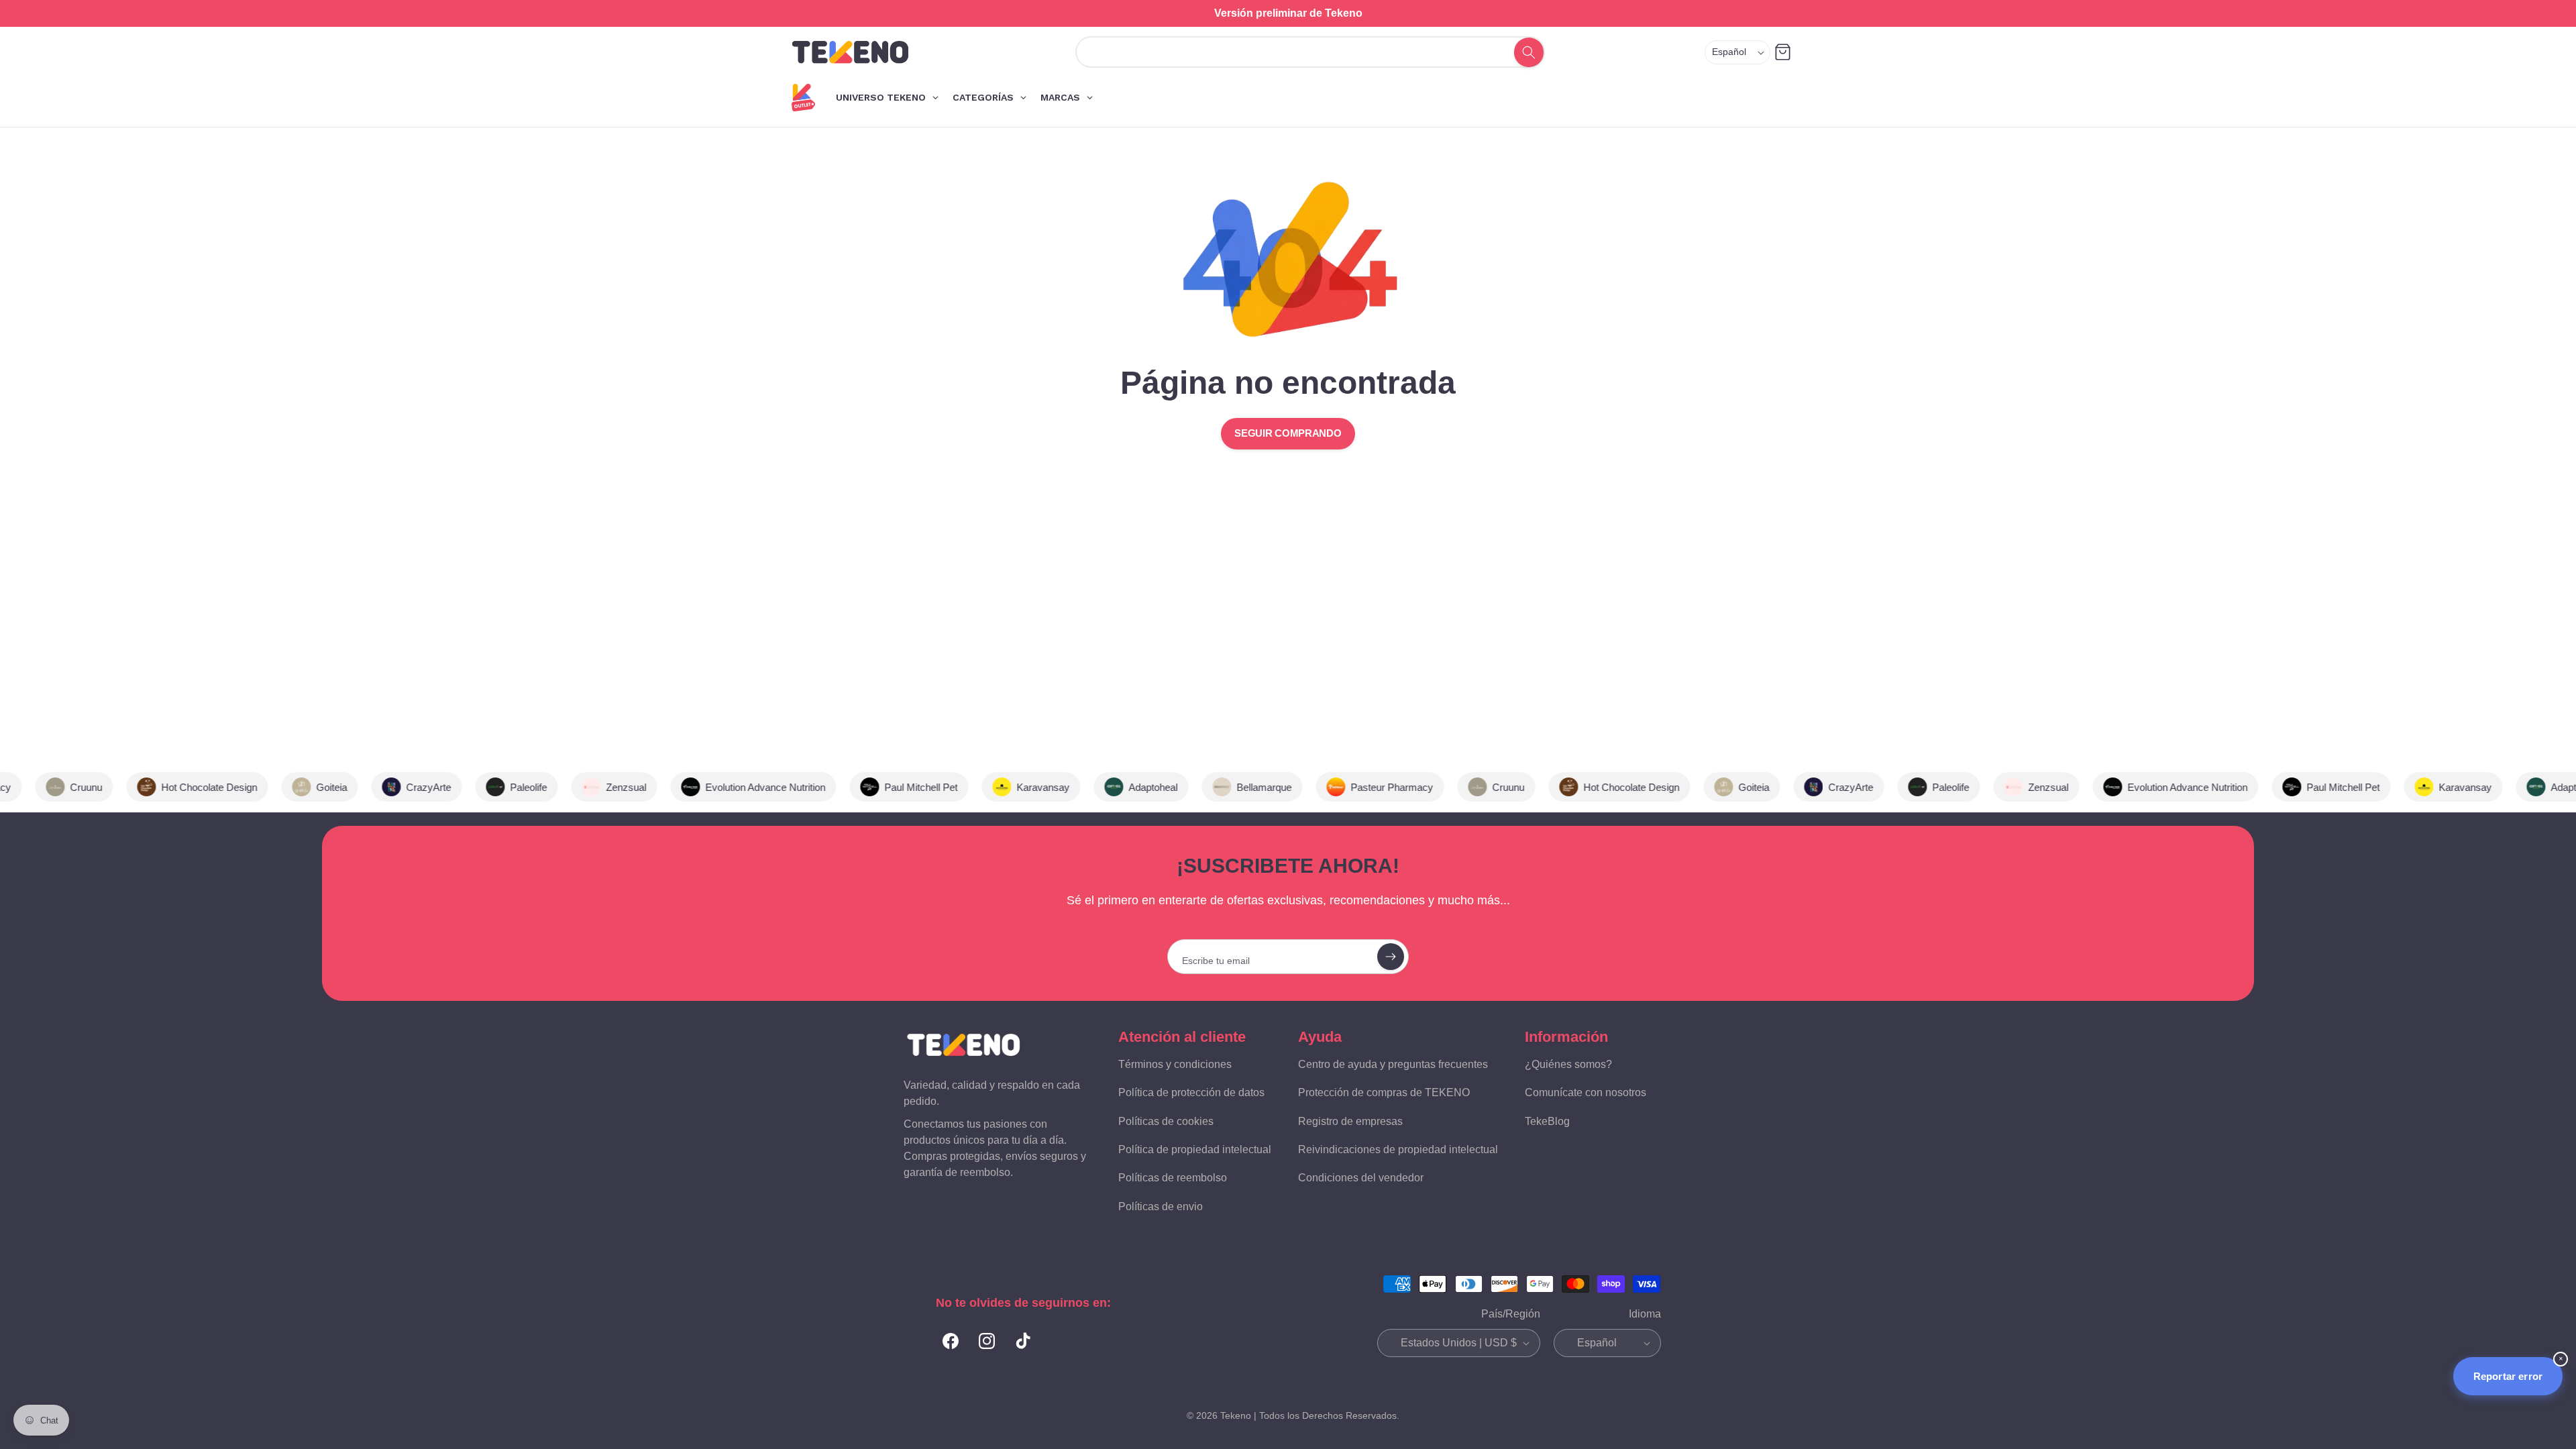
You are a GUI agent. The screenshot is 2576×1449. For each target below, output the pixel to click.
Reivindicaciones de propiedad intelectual (1398, 1149)
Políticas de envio (1161, 1206)
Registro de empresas (1350, 1121)
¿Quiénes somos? (1568, 1064)
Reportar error (2508, 1376)
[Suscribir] (1391, 957)
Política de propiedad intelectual (1195, 1149)
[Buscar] (1528, 52)
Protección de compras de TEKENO (1384, 1092)
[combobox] (1296, 52)
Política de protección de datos (1191, 1092)
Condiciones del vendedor (1361, 1178)
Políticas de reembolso (1173, 1178)
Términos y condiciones (1175, 1064)
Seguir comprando (1288, 433)
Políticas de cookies (1166, 1121)
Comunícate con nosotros (1586, 1092)
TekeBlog (1547, 1121)
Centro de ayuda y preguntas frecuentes (1393, 1064)
